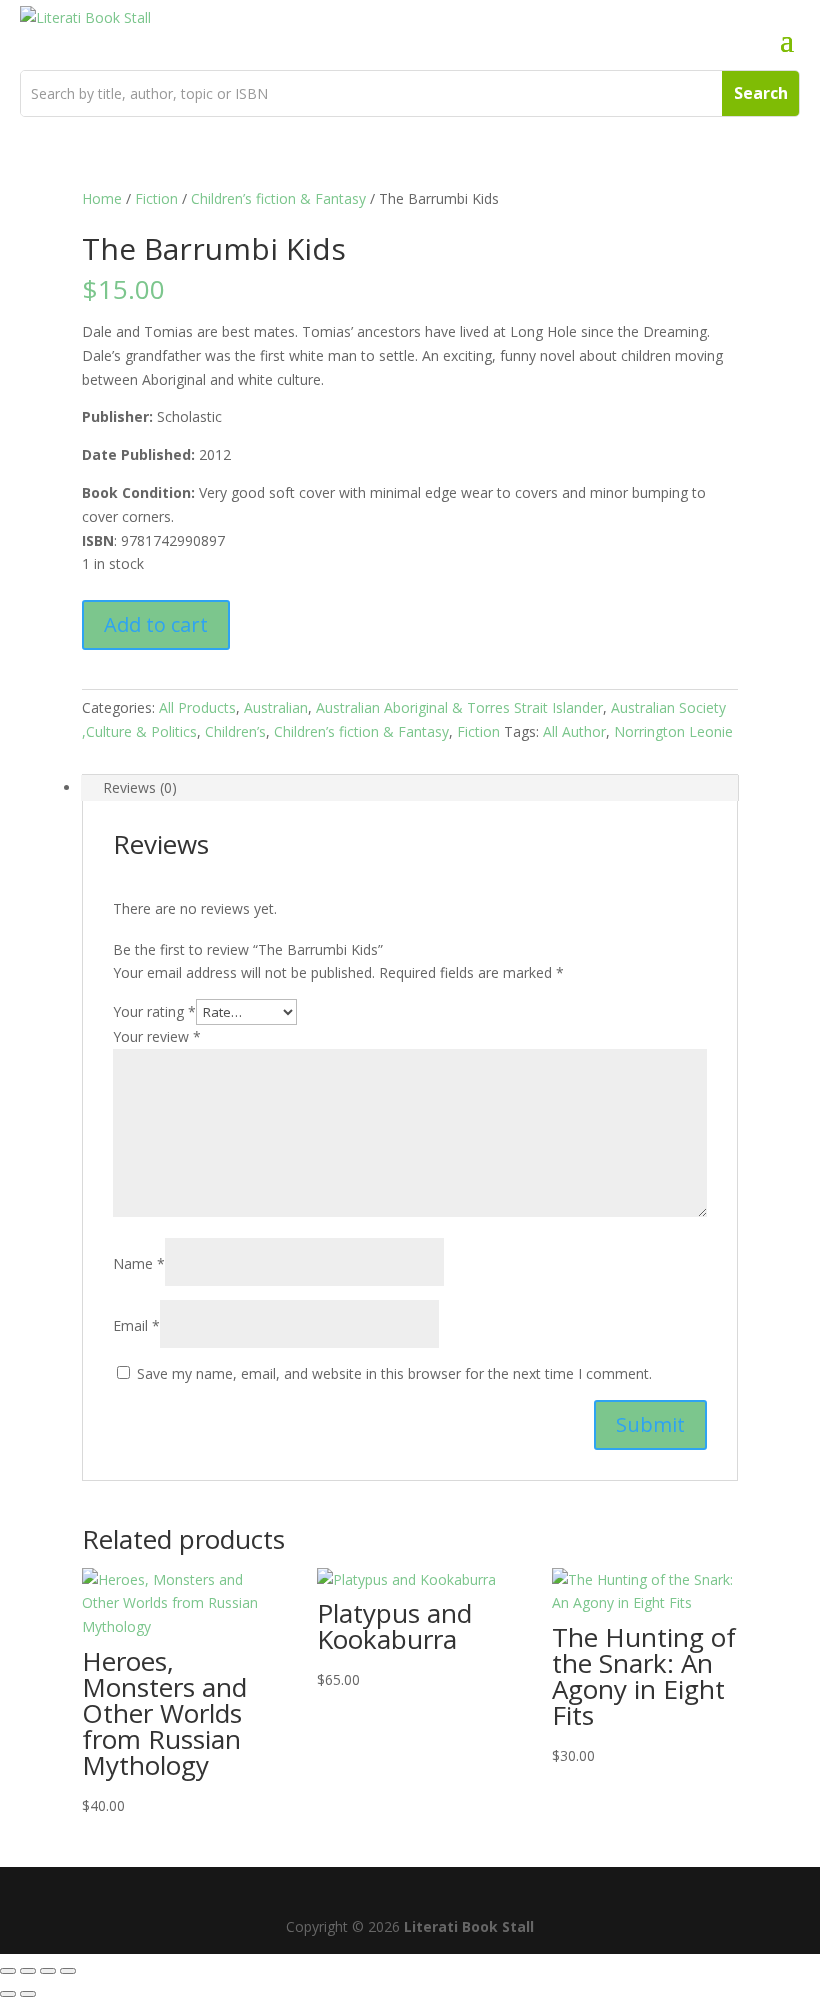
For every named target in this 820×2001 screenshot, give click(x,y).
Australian (276, 707)
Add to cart (156, 624)
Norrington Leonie (673, 731)
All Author (574, 731)
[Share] (48, 1971)
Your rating (154, 1011)
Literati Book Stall (469, 1926)
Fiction (156, 198)
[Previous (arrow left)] (8, 1994)
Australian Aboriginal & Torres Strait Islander (459, 707)
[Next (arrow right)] (28, 1994)
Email (136, 1325)
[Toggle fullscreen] (28, 1971)
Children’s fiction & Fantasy (278, 198)
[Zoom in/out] (8, 1971)
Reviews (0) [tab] (140, 787)
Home (102, 198)
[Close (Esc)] (68, 1971)
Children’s (235, 731)
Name (139, 1263)
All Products (197, 707)
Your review (157, 1036)
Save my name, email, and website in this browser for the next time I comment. (394, 1373)
